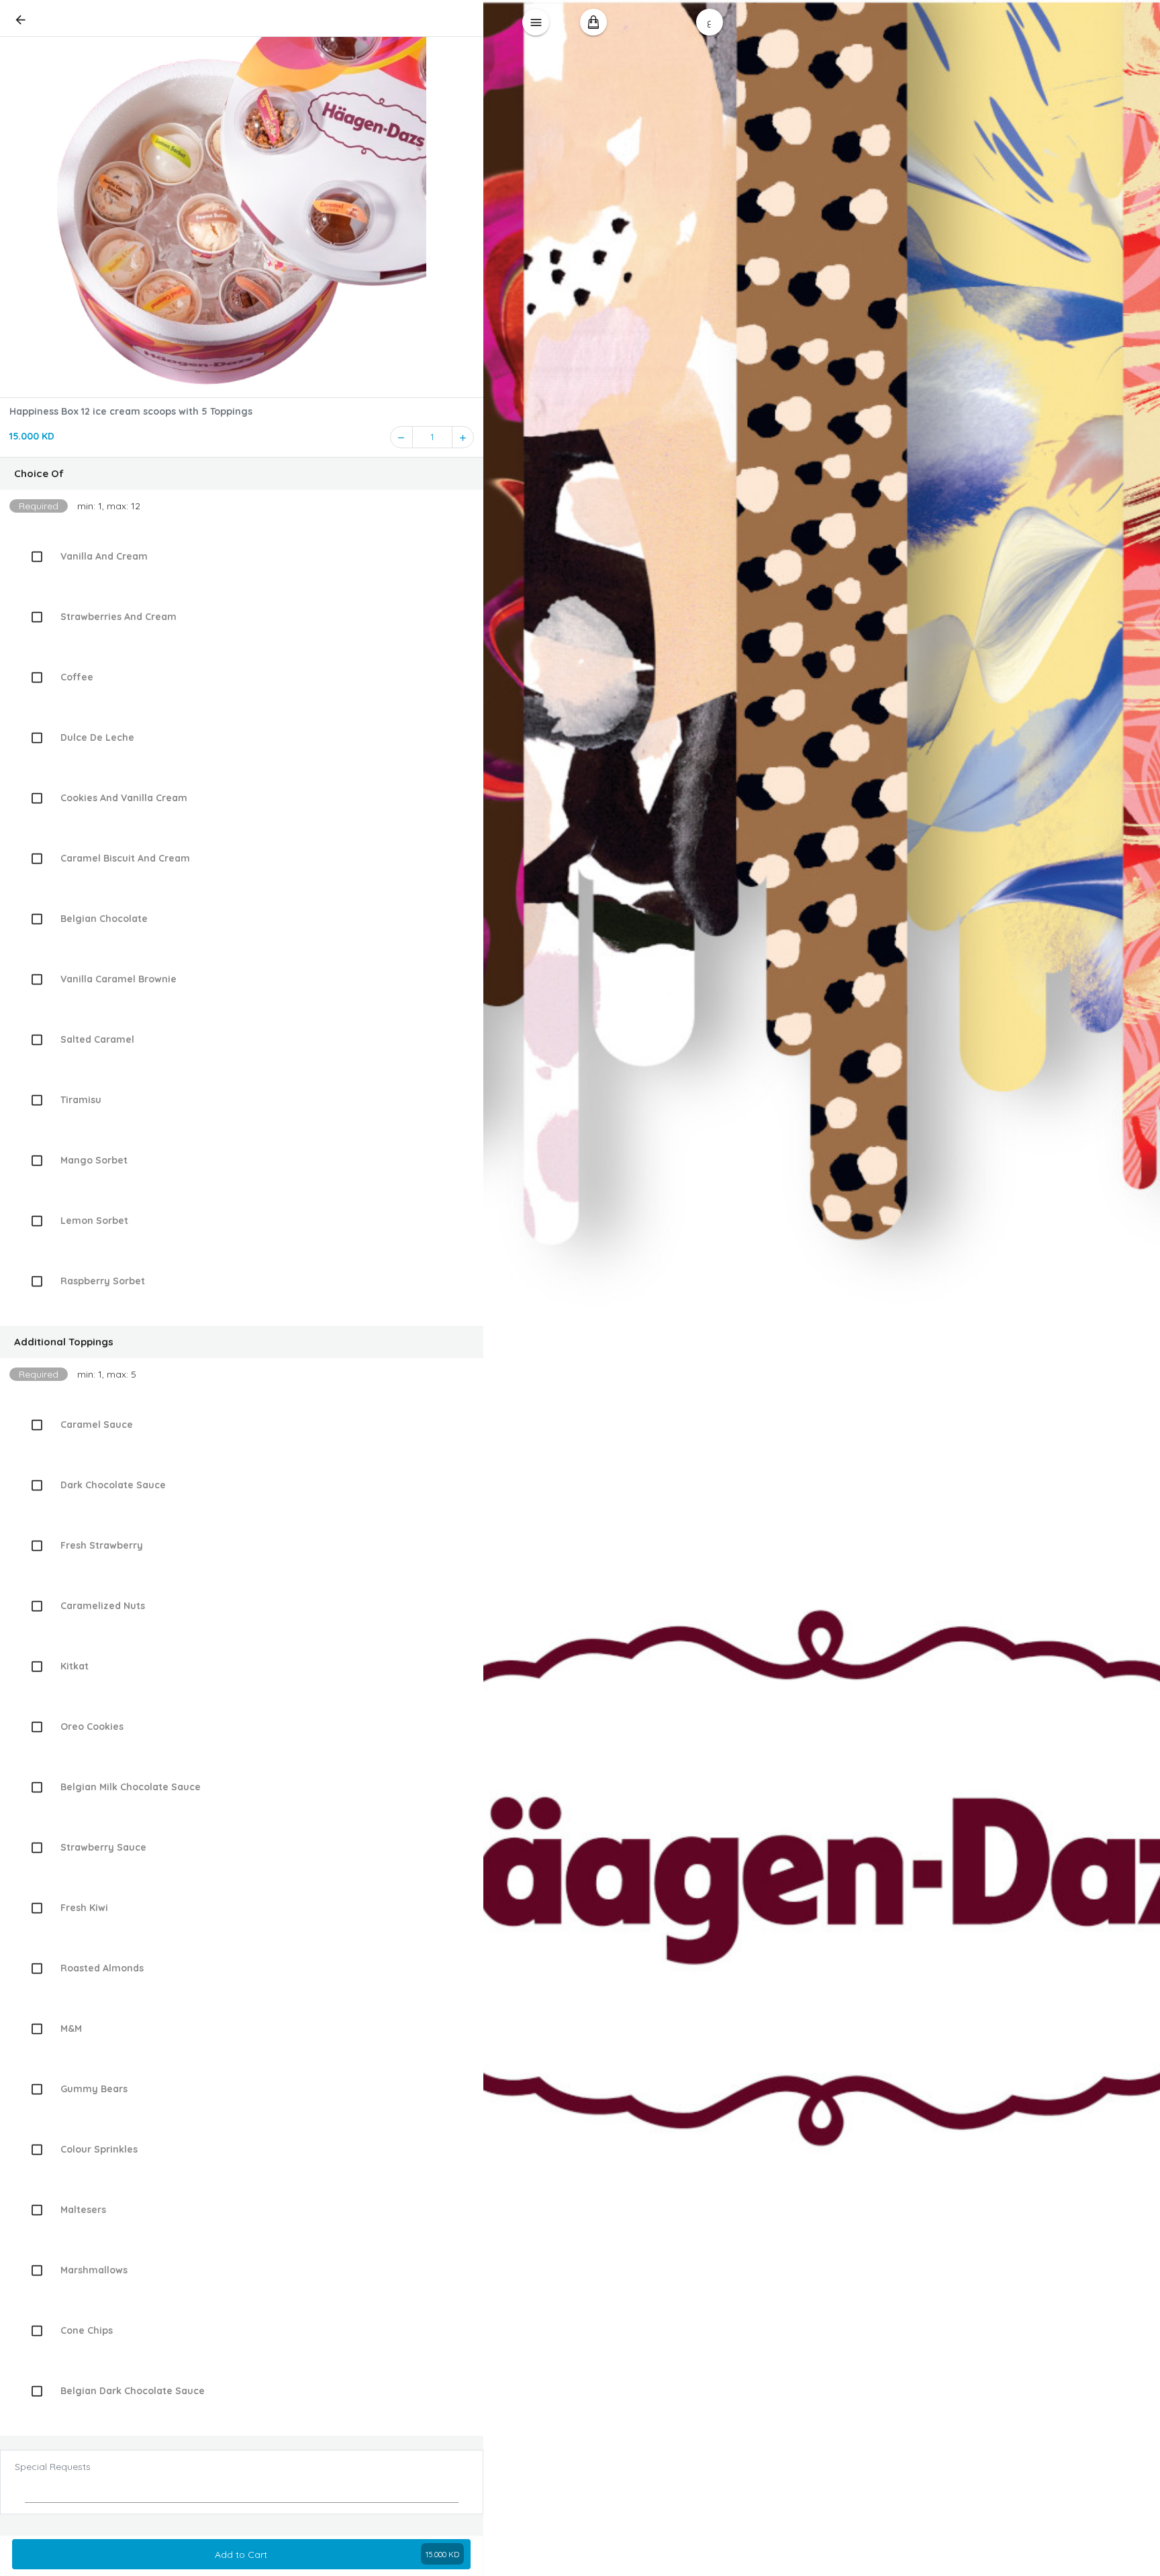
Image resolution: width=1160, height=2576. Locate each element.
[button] (242, 474)
